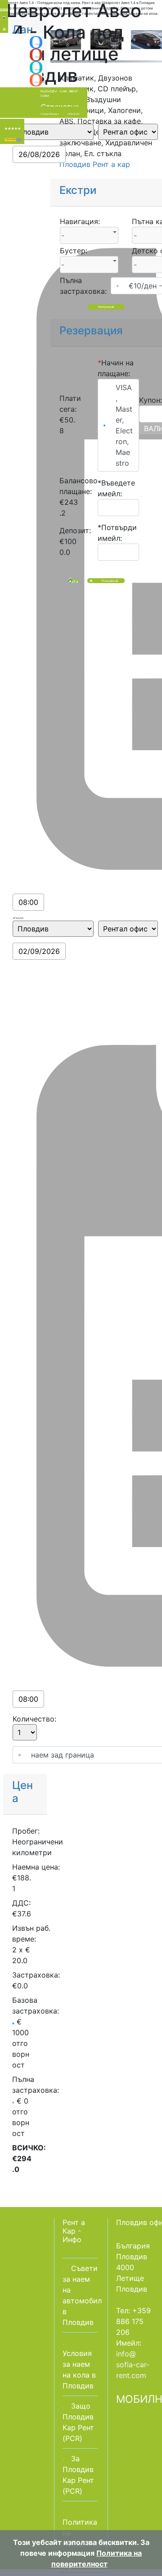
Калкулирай (106, 307)
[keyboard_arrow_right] (19, 140)
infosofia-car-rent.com (133, 2365)
